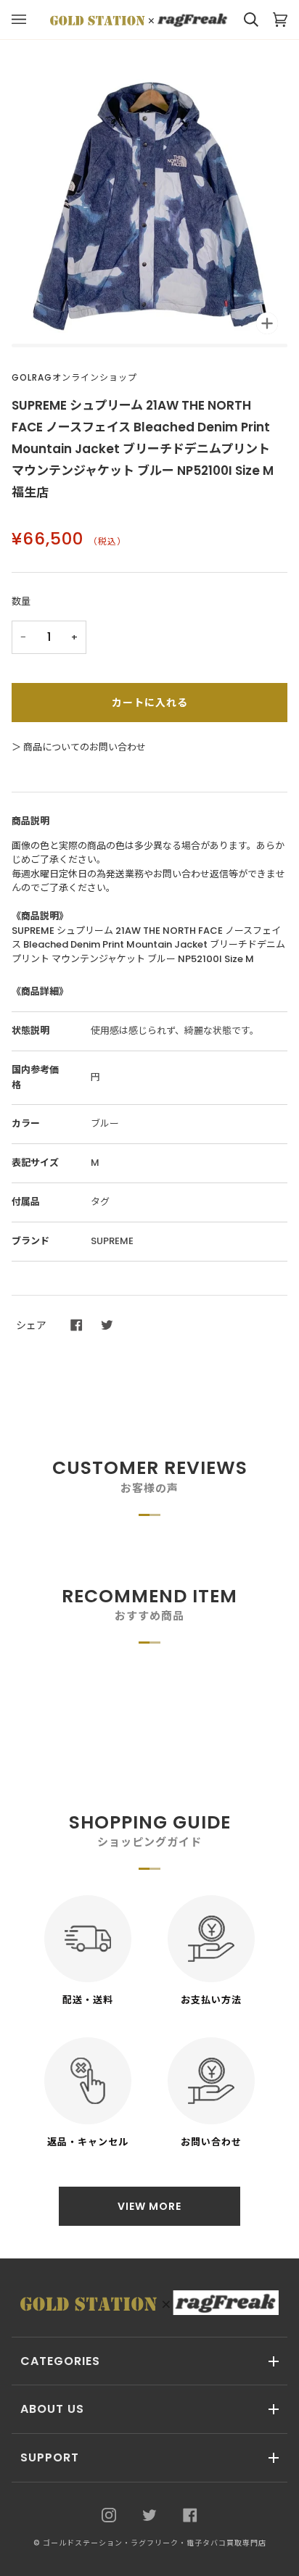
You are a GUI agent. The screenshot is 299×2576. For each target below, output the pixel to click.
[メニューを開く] (26, 20)
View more (149, 2206)
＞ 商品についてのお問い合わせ (79, 747)
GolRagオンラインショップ (74, 377)
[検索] (244, 20)
